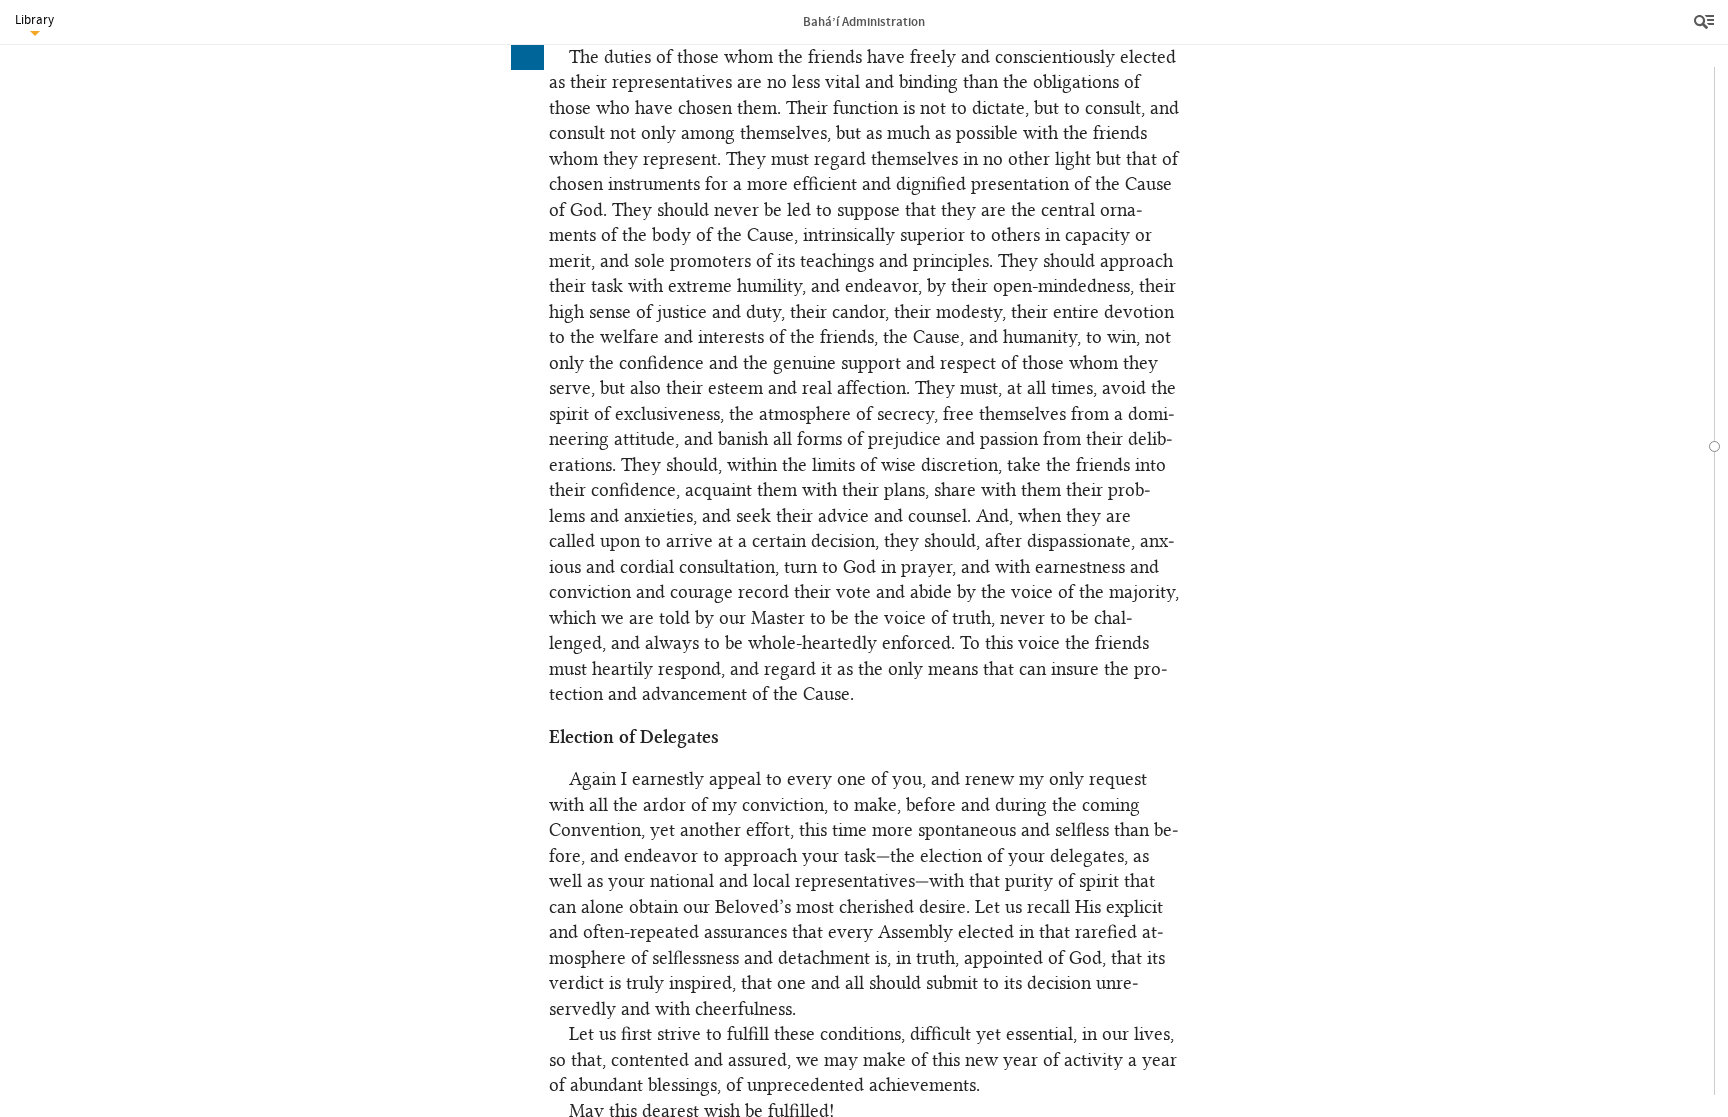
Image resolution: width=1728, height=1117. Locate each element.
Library (34, 19)
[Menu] (1706, 22)
